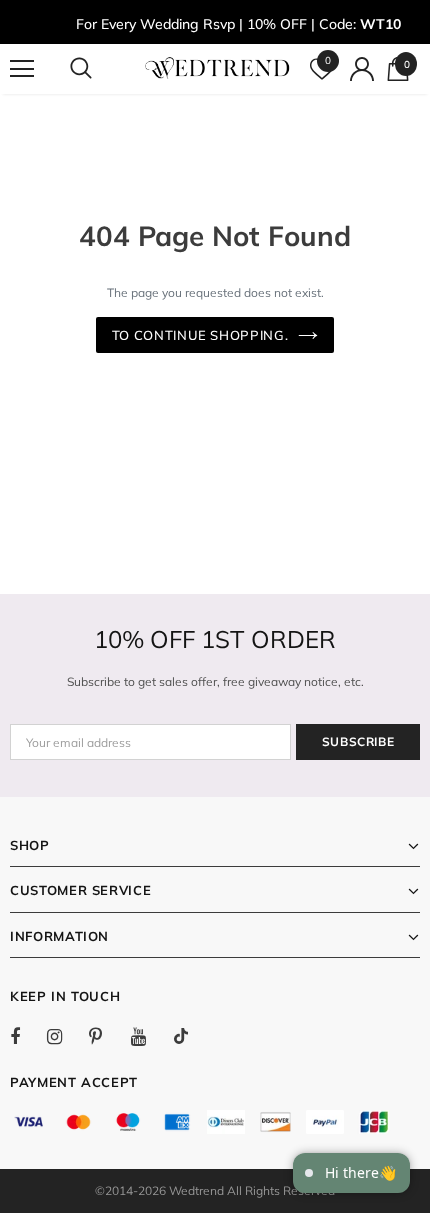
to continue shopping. (200, 335)
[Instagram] (65, 1036)
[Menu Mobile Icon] (22, 69)
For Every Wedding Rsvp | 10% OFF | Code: (238, 24)
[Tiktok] (191, 1036)
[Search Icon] (100, 69)
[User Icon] (362, 69)
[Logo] (217, 68)
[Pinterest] (107, 1036)
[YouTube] (149, 1036)
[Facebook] (28, 1036)
